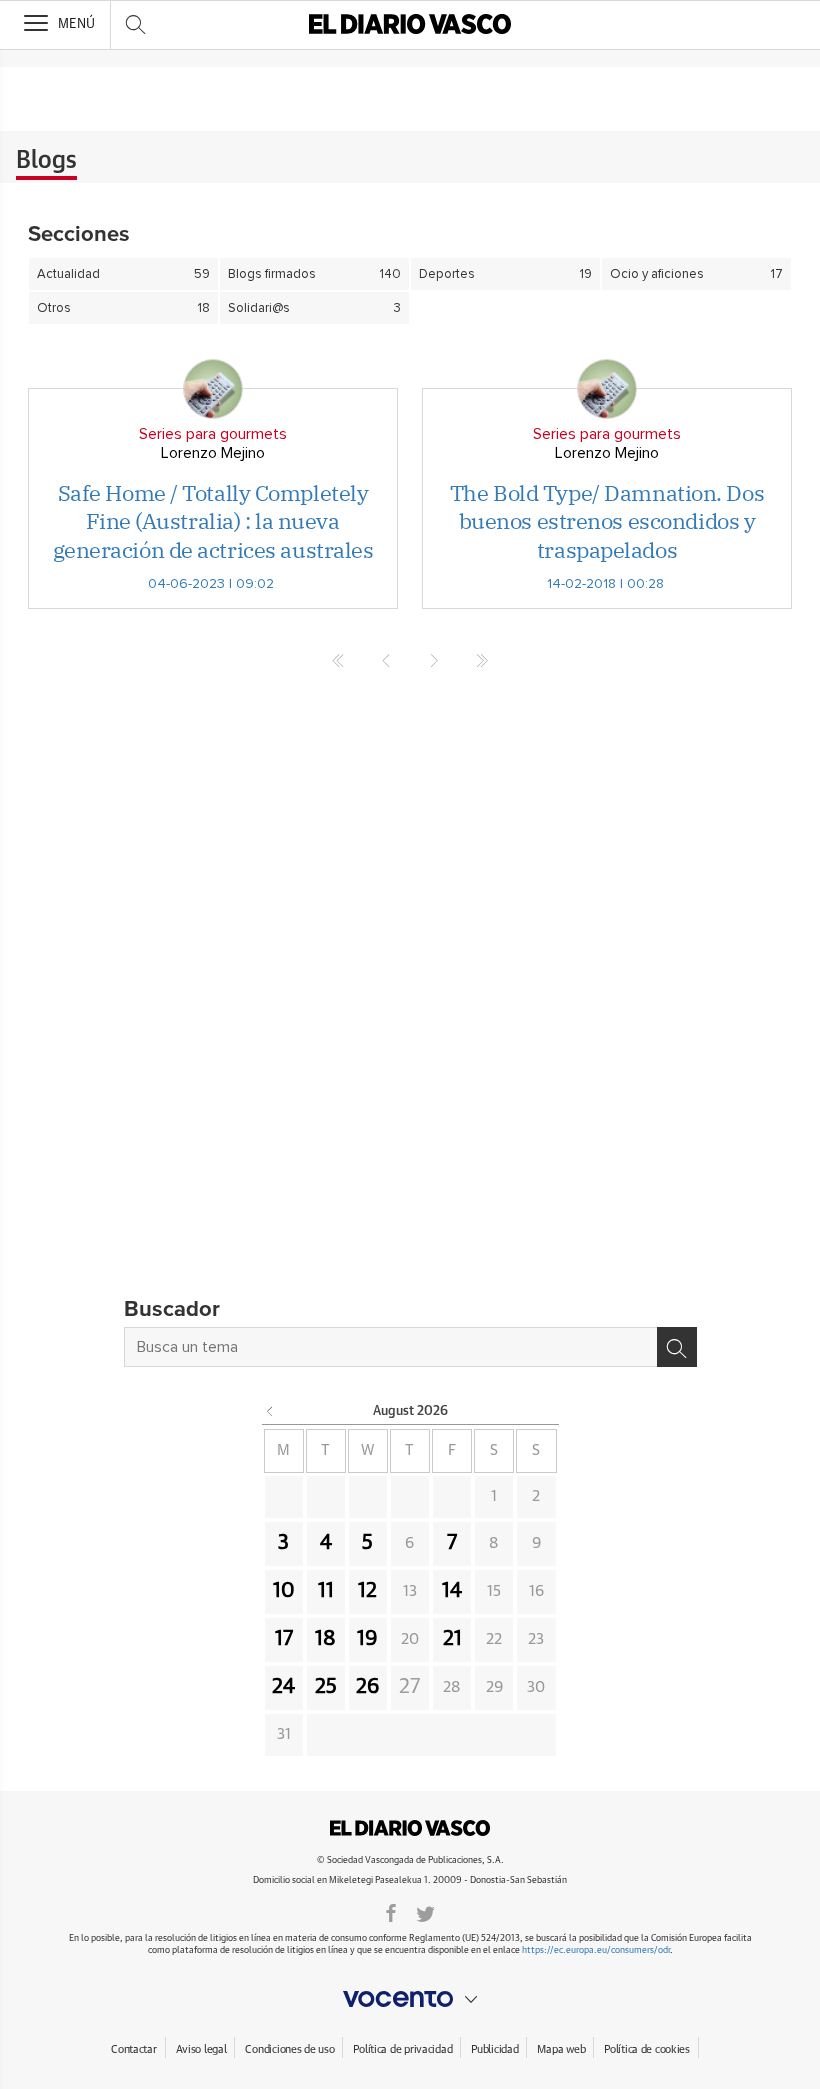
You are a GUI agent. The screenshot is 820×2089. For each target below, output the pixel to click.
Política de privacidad (402, 2049)
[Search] (677, 1347)
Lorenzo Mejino (213, 453)
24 (283, 1687)
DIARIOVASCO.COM (410, 1828)
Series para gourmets (213, 434)
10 (284, 1591)
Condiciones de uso (289, 2049)
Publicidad (494, 2049)
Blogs (46, 161)
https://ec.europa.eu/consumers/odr (596, 1950)
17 (284, 1639)
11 (326, 1591)
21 (452, 1639)
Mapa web (561, 2049)
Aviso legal (201, 2049)
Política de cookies (647, 2049)
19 (367, 1639)
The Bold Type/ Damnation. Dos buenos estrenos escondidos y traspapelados (607, 521)
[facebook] (391, 1912)
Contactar (133, 2049)
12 (367, 1591)
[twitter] (425, 1912)
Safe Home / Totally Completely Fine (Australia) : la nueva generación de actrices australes (213, 521)
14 (452, 1591)
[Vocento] (410, 1999)
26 (368, 1687)
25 (326, 1687)
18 (325, 1639)
